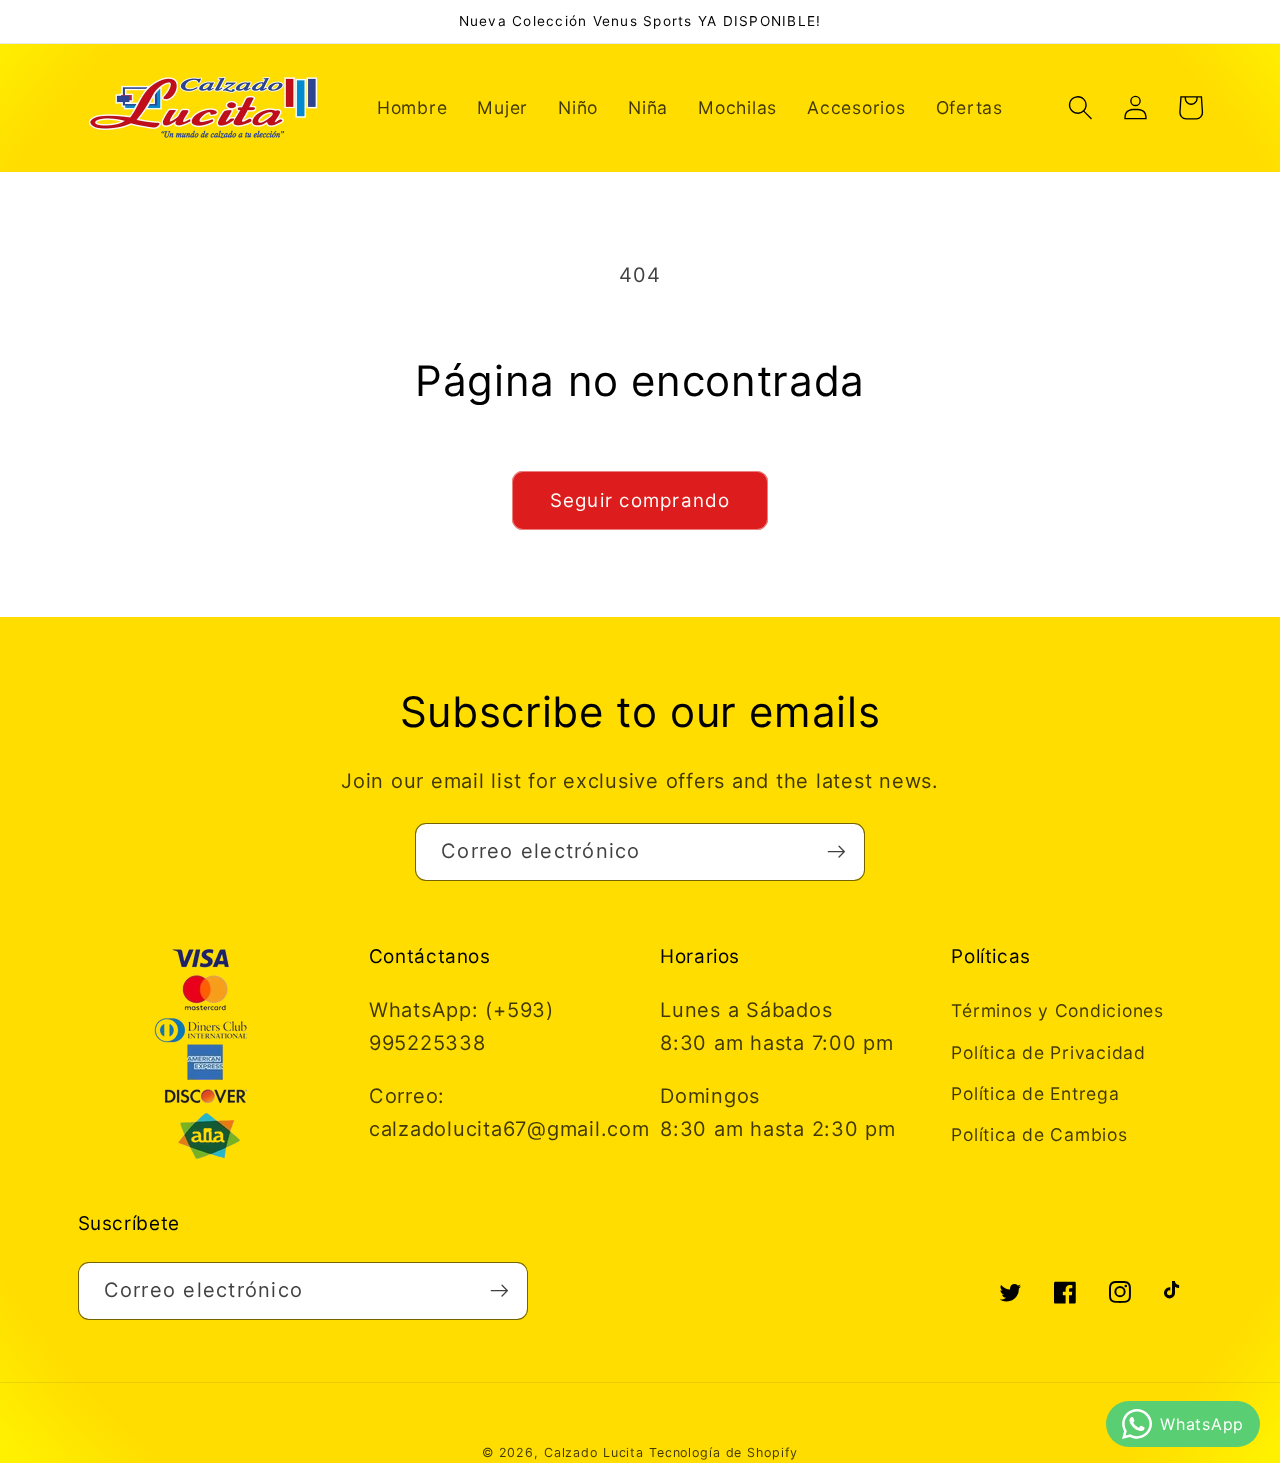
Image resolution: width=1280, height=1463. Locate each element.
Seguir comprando (640, 500)
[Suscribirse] (836, 852)
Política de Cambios (1039, 1134)
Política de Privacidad (1048, 1052)
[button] (1080, 107)
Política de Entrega (1035, 1093)
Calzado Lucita (594, 1452)
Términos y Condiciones (1057, 1010)
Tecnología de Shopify (723, 1452)
